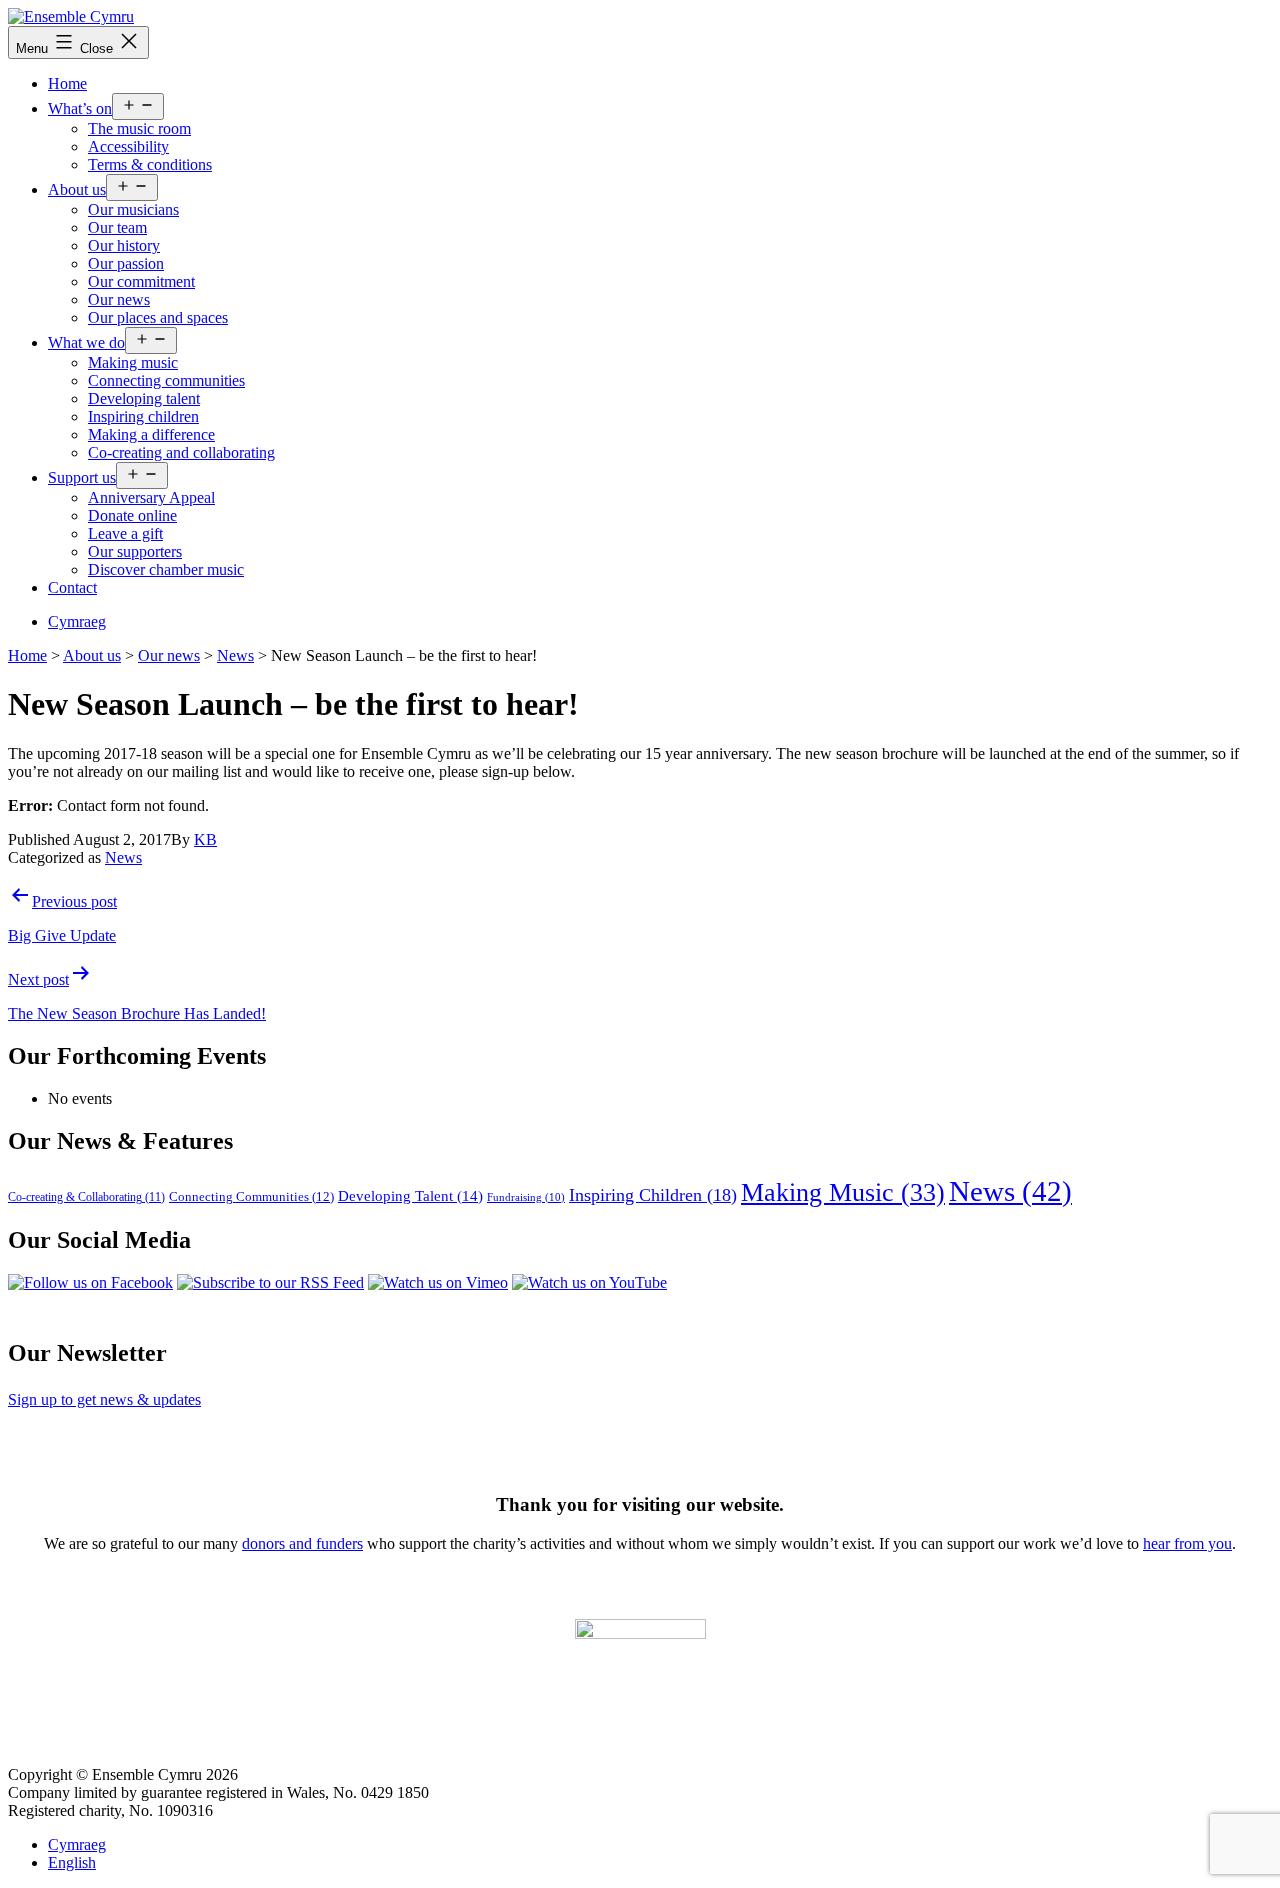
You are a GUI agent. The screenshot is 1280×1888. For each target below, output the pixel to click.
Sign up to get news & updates (104, 1399)
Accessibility (128, 146)
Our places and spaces (158, 317)
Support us (82, 477)
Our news (119, 299)
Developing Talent (410, 1196)
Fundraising (526, 1197)
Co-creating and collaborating (181, 452)
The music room (139, 128)
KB (205, 839)
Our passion (126, 263)
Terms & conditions (150, 164)
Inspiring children (143, 416)
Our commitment (141, 281)
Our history (124, 245)
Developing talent (144, 398)
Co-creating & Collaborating (86, 1197)
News (123, 857)
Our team (117, 227)
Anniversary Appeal (151, 497)
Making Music (843, 1192)
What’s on (80, 108)
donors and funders (302, 1543)
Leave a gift (125, 533)
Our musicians (133, 209)
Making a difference (151, 434)
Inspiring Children (653, 1195)
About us (77, 189)
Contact (72, 587)
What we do (86, 342)
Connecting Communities (251, 1197)
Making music (133, 362)
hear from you (1187, 1543)
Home (67, 83)
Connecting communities (166, 380)
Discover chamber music (166, 569)
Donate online (132, 515)
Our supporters (135, 551)
